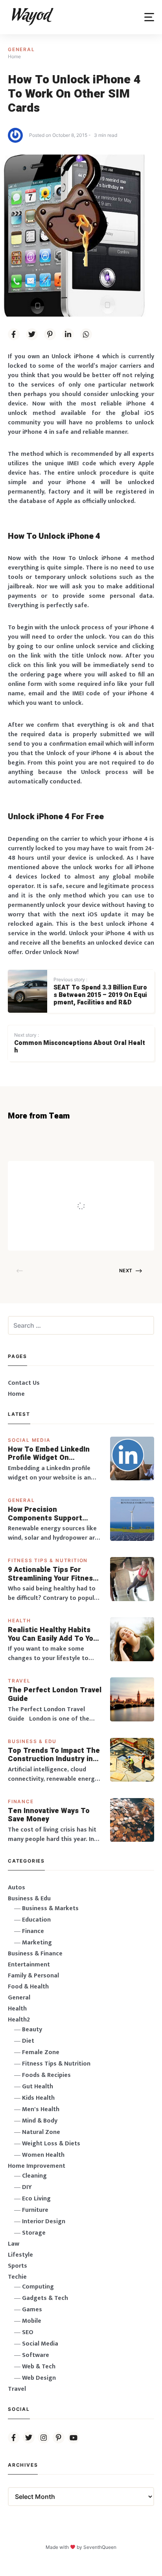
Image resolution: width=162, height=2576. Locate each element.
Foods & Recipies (90, 1172)
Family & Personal (33, 1976)
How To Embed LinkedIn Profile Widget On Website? (49, 1454)
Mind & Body (40, 2121)
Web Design (39, 2378)
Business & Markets (50, 1908)
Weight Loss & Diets (51, 2144)
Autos (17, 1888)
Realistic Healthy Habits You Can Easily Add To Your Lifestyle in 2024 (54, 1634)
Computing (38, 2287)
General (21, 49)
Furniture (35, 2210)
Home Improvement (37, 2166)
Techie (17, 2277)
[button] (149, 17)
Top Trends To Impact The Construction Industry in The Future (54, 1755)
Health (19, 1621)
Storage (34, 2233)
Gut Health (38, 2087)
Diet (28, 2041)
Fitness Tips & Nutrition (48, 1560)
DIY (27, 2187)
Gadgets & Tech (45, 2298)
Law (14, 2244)
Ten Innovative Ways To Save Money (49, 1815)
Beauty (32, 2030)
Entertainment (29, 1965)
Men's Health (41, 2109)
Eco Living (36, 2199)
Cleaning (34, 2176)
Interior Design (44, 2221)
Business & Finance (35, 1954)
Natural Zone (41, 2132)
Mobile (32, 2321)
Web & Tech (39, 2367)
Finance (21, 1801)
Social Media (29, 1440)
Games (32, 2310)
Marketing (37, 1943)
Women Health (43, 2155)
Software (36, 2355)
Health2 (19, 2020)
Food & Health (28, 1987)
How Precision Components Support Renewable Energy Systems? (45, 1514)
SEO (28, 2332)
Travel (19, 1681)
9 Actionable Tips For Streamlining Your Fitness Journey (52, 1574)
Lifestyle (20, 2255)
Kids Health (38, 2098)
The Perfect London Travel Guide (55, 1694)
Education (36, 1920)
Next (126, 1270)
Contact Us (24, 1383)
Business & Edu (32, 1741)
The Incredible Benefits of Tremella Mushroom (104, 1190)
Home (16, 1394)
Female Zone (41, 2052)
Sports (17, 2266)
